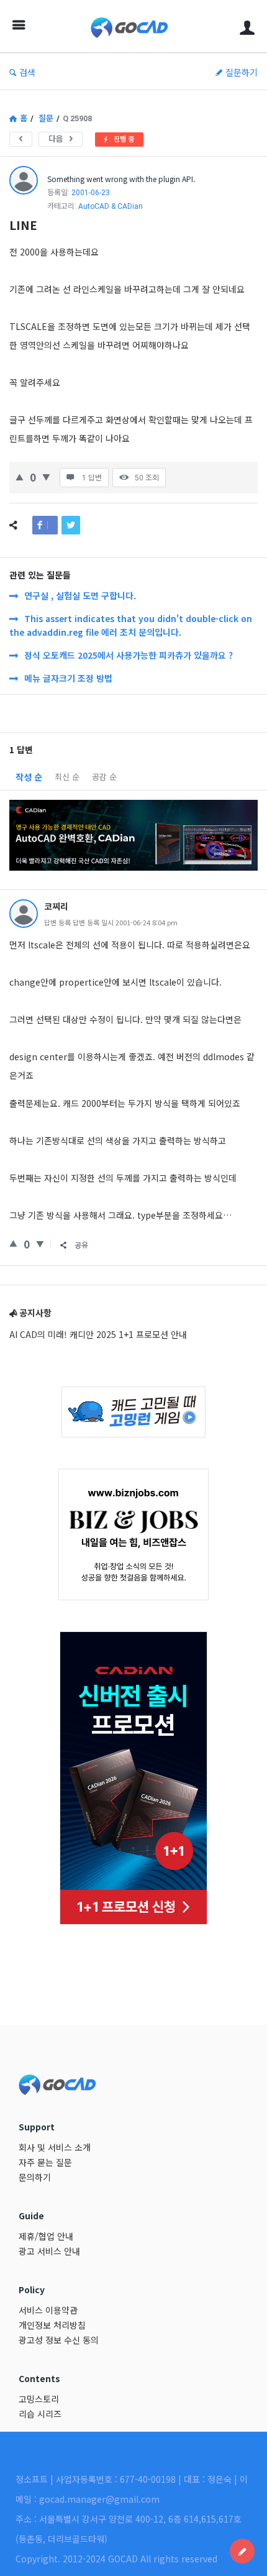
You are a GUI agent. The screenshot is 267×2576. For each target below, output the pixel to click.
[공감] (20, 476)
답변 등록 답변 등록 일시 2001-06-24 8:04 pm (111, 922)
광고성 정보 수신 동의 (59, 2340)
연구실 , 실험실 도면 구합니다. (80, 595)
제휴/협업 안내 (46, 2236)
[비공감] (46, 476)
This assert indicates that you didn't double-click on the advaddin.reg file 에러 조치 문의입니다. (131, 625)
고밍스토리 (39, 2399)
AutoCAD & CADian (111, 206)
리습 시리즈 (40, 2414)
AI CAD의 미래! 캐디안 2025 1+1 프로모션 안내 (98, 1334)
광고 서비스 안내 (49, 2251)
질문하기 (242, 72)
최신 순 (67, 777)
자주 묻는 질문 (45, 2162)
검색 (27, 72)
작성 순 (29, 777)
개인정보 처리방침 (52, 2325)
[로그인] (247, 26)
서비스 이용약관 (48, 2310)
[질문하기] (242, 2551)
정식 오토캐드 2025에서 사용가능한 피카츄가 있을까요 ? (129, 655)
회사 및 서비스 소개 (55, 2147)
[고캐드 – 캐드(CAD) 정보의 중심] (133, 26)
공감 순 (104, 777)
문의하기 (35, 2177)
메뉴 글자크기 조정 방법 (68, 678)
